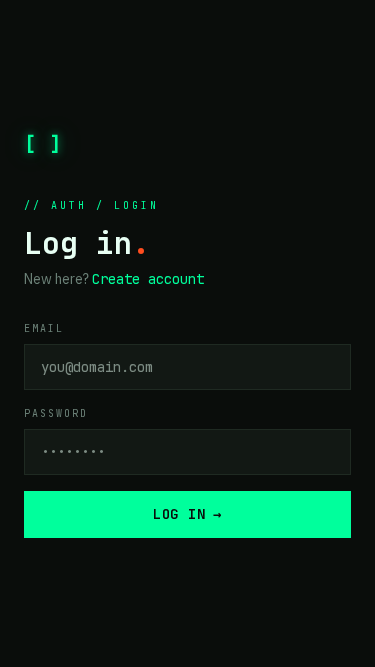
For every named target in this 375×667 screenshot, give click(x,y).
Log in (187, 514)
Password (56, 413)
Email (44, 328)
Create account (148, 279)
